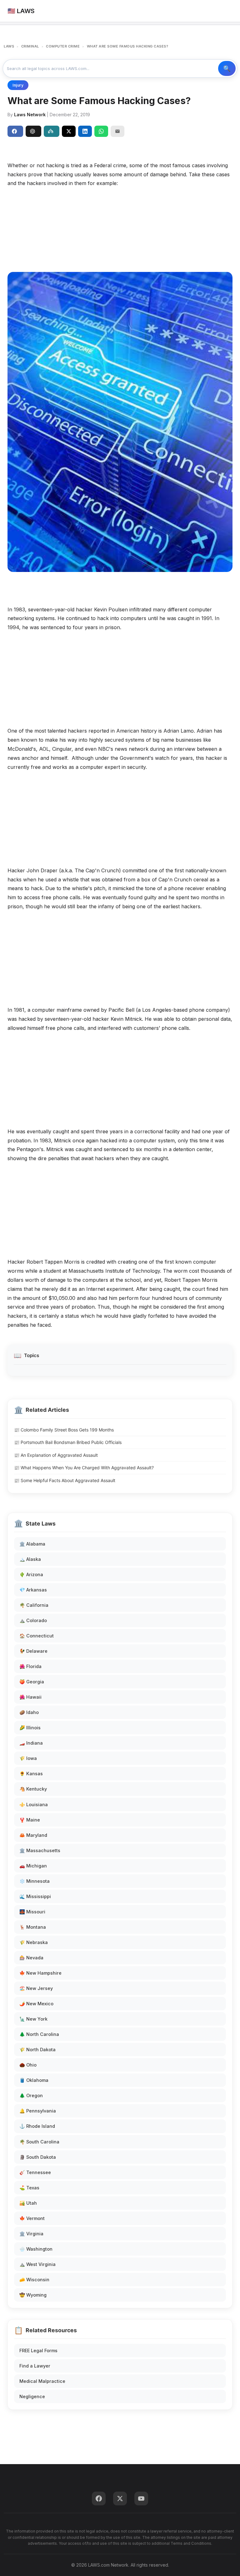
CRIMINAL (30, 46)
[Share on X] (69, 131)
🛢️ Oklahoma (34, 2080)
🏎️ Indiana (31, 1743)
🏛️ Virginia (31, 2234)
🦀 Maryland (33, 1835)
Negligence (32, 2396)
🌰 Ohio (28, 2065)
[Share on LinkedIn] (85, 131)
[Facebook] (99, 2498)
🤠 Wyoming (33, 2295)
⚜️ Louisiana (34, 1804)
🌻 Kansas (31, 1774)
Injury (18, 85)
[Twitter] (120, 2498)
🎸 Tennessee (35, 2172)
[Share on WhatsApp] (101, 131)
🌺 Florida (30, 1666)
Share (15, 131)
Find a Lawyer (35, 2366)
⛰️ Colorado (33, 1620)
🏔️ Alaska (30, 1559)
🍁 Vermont (32, 2218)
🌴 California (34, 1605)
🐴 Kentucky (33, 1789)
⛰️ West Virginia (37, 2264)
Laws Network (30, 115)
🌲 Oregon (31, 2095)
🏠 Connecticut (37, 1636)
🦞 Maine (30, 1820)
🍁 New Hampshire (40, 1973)
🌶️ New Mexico (36, 2004)
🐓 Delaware (33, 1651)
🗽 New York (33, 2019)
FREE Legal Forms (38, 2350)
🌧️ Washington (36, 2249)
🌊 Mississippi (35, 1896)
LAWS (9, 46)
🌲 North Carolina (39, 2034)
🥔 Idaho (29, 1712)
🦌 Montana (33, 1927)
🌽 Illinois (30, 1728)
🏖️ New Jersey (36, 1988)
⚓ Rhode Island (37, 2126)
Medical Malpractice (42, 2381)
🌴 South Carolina (39, 2142)
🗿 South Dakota (38, 2157)
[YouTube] (141, 2498)
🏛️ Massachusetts (40, 1850)
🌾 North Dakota (37, 2050)
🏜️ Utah (28, 2203)
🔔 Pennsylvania (38, 2111)
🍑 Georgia (32, 1682)
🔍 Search (227, 68)
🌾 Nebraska (34, 1942)
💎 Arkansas (33, 1590)
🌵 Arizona (31, 1574)
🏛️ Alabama (32, 1544)
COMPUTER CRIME (63, 46)
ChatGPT (33, 131)
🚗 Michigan (33, 1866)
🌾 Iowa (28, 1758)
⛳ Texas (29, 2188)
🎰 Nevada (31, 1958)
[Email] (117, 131)
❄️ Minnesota (35, 1881)
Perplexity (52, 131)
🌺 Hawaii (30, 1697)
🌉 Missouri (32, 1912)
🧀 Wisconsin (34, 2280)
